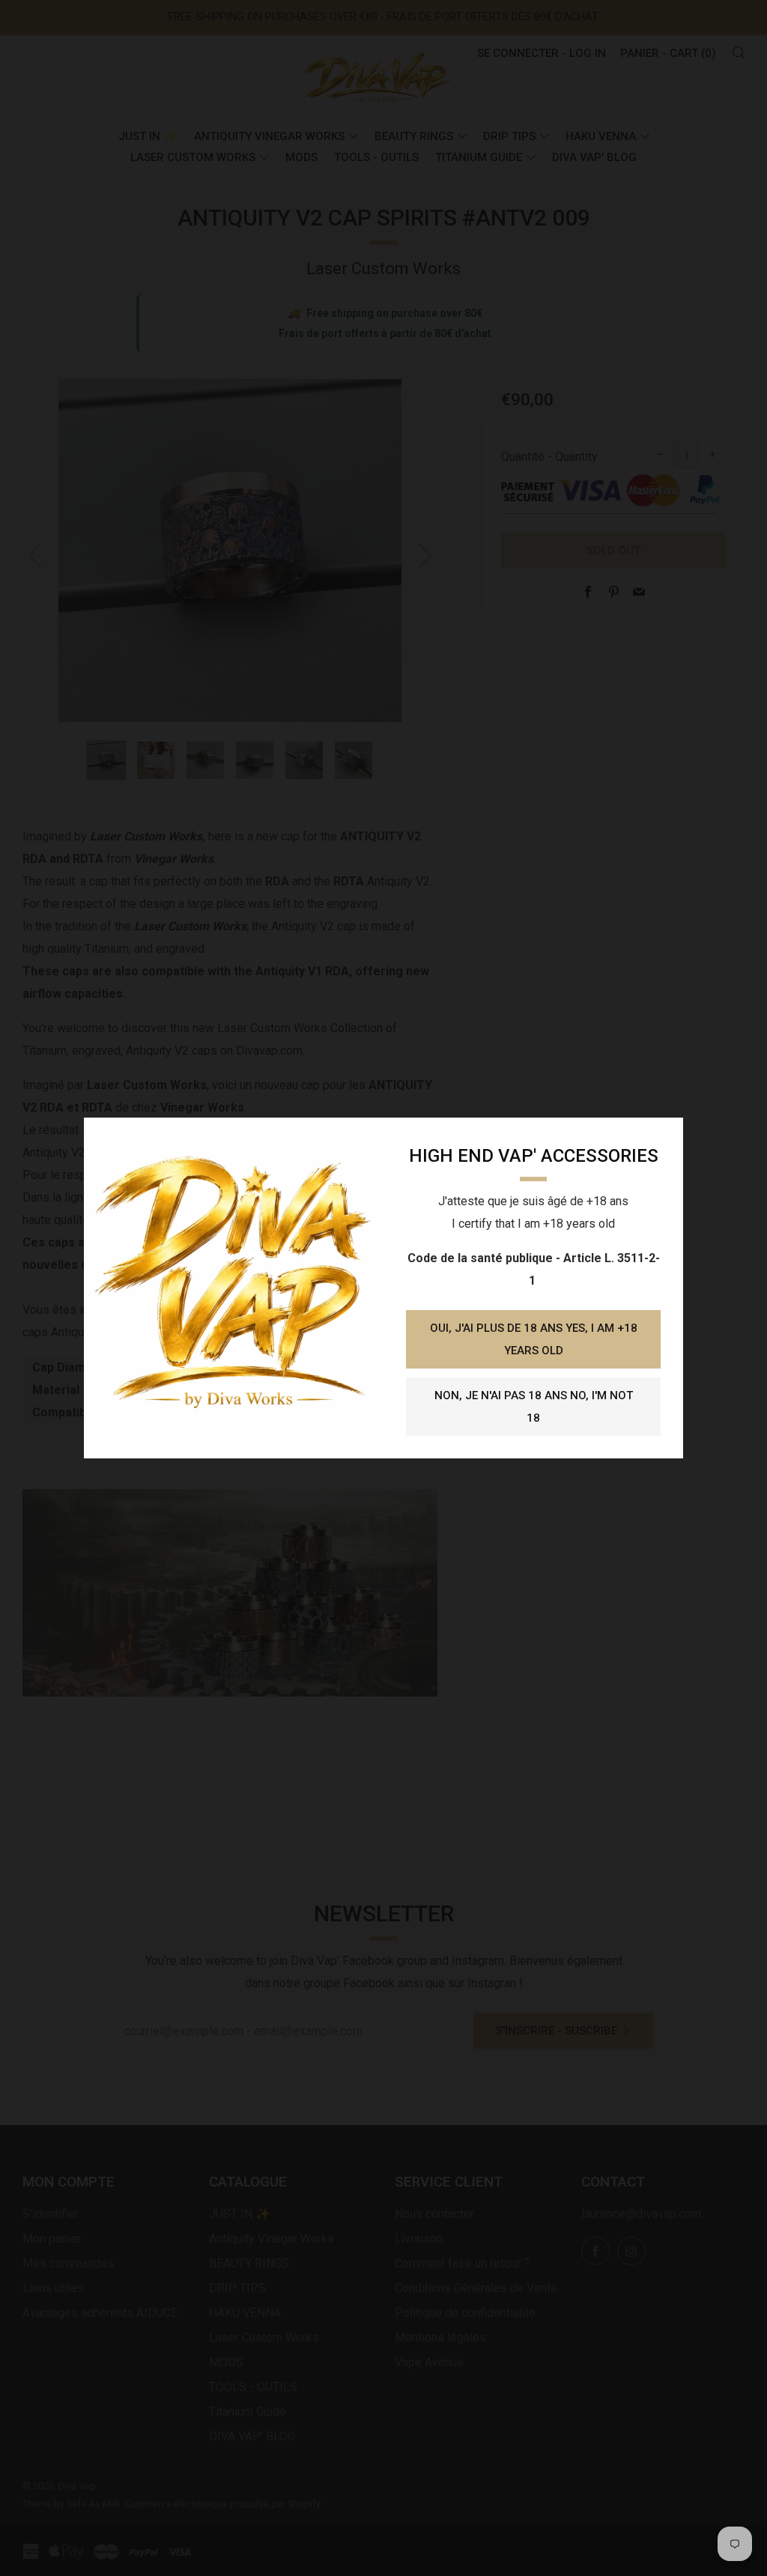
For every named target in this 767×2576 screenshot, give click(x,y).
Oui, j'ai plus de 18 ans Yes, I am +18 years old (534, 1339)
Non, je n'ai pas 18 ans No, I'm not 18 (534, 1407)
